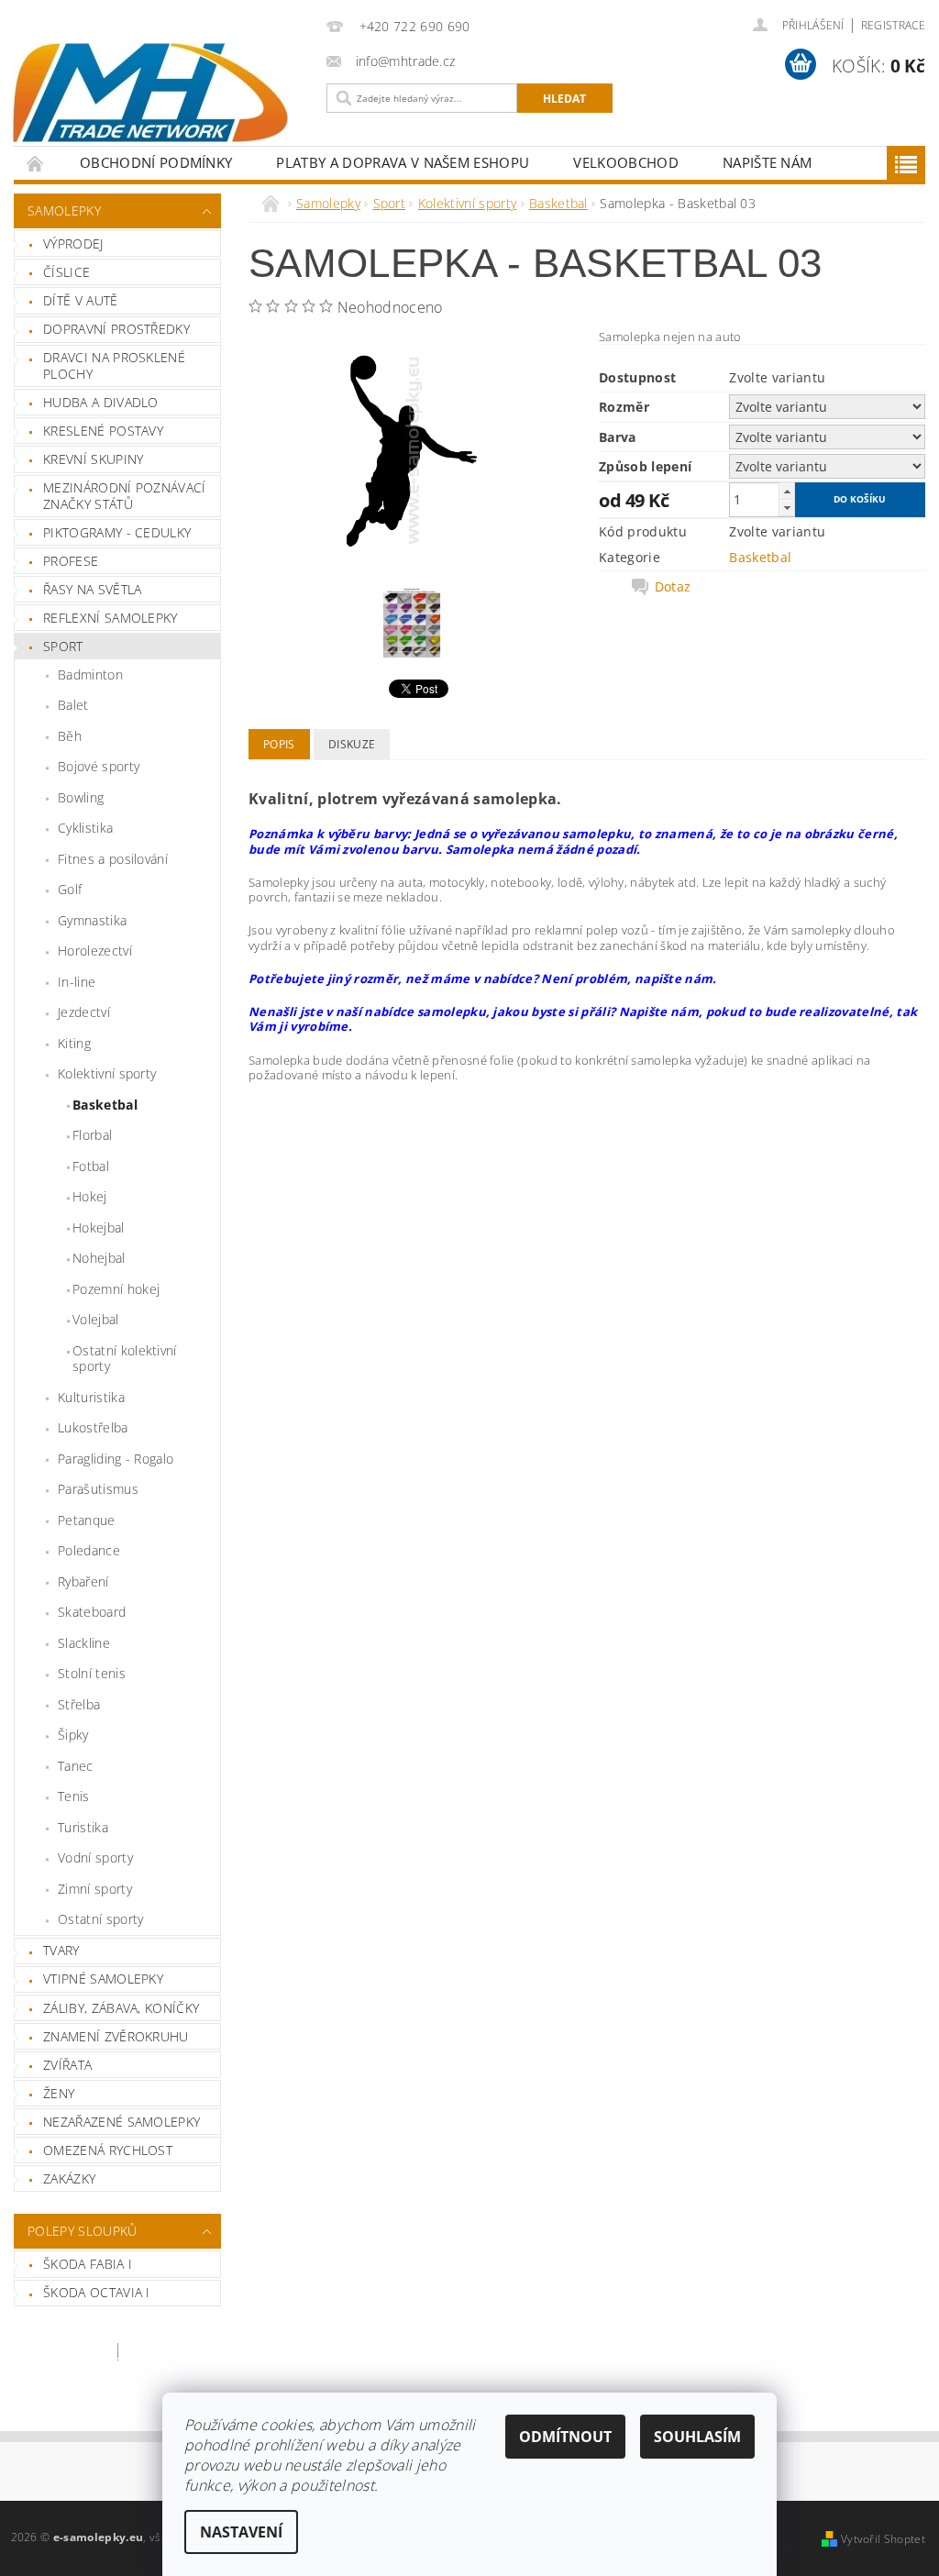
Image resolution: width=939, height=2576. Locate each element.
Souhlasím (697, 2437)
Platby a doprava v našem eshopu (403, 162)
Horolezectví (95, 951)
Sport (63, 646)
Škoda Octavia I (97, 2292)
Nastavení (241, 2532)
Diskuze (352, 744)
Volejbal (96, 1319)
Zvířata (67, 2065)
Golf (70, 889)
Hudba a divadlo (101, 402)
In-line (77, 982)
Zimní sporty (95, 1889)
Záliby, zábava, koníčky (121, 2008)
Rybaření (83, 1581)
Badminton (90, 674)
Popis (279, 744)
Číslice (66, 272)
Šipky (73, 1735)
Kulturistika (91, 1397)
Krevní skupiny (93, 459)
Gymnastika (92, 920)
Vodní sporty (95, 1857)
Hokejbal (99, 1227)
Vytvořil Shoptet (883, 2539)
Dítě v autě (81, 300)
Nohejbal (99, 1258)
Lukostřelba (93, 1427)
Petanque (87, 1520)
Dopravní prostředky (116, 329)
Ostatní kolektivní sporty (125, 1359)
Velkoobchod (626, 162)
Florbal (92, 1135)
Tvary (61, 1950)
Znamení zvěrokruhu (116, 2036)
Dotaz (673, 587)
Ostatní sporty (100, 1919)
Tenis (74, 1796)
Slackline (84, 1643)
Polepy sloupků (82, 2231)
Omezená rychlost (108, 2150)
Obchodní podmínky (156, 162)
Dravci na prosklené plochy (114, 365)
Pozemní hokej (116, 1289)
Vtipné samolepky (103, 1979)
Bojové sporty (99, 766)
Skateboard (92, 1612)
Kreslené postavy (103, 431)
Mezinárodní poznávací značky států (125, 496)
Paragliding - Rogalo (116, 1459)
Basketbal (105, 1105)
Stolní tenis (92, 1673)
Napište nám (768, 162)
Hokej (90, 1196)
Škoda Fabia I (88, 2264)
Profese (71, 561)
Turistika (83, 1827)
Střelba (79, 1704)
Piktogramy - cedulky (117, 532)
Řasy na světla (92, 589)
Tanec (76, 1766)
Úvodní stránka (36, 163)
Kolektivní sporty (107, 1073)
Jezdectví (84, 1012)
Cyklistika (85, 828)
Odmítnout (565, 2437)
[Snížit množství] (787, 508)
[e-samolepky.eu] (155, 93)
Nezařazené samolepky (122, 2122)
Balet (73, 705)
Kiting (74, 1043)
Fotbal (91, 1166)
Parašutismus (98, 1489)
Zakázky (69, 2178)
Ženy (59, 2093)
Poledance (89, 1550)
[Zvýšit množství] (787, 491)
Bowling (81, 797)
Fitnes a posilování (113, 859)
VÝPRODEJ (73, 243)
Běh (70, 736)
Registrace (893, 25)
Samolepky (64, 210)
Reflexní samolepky (110, 618)
